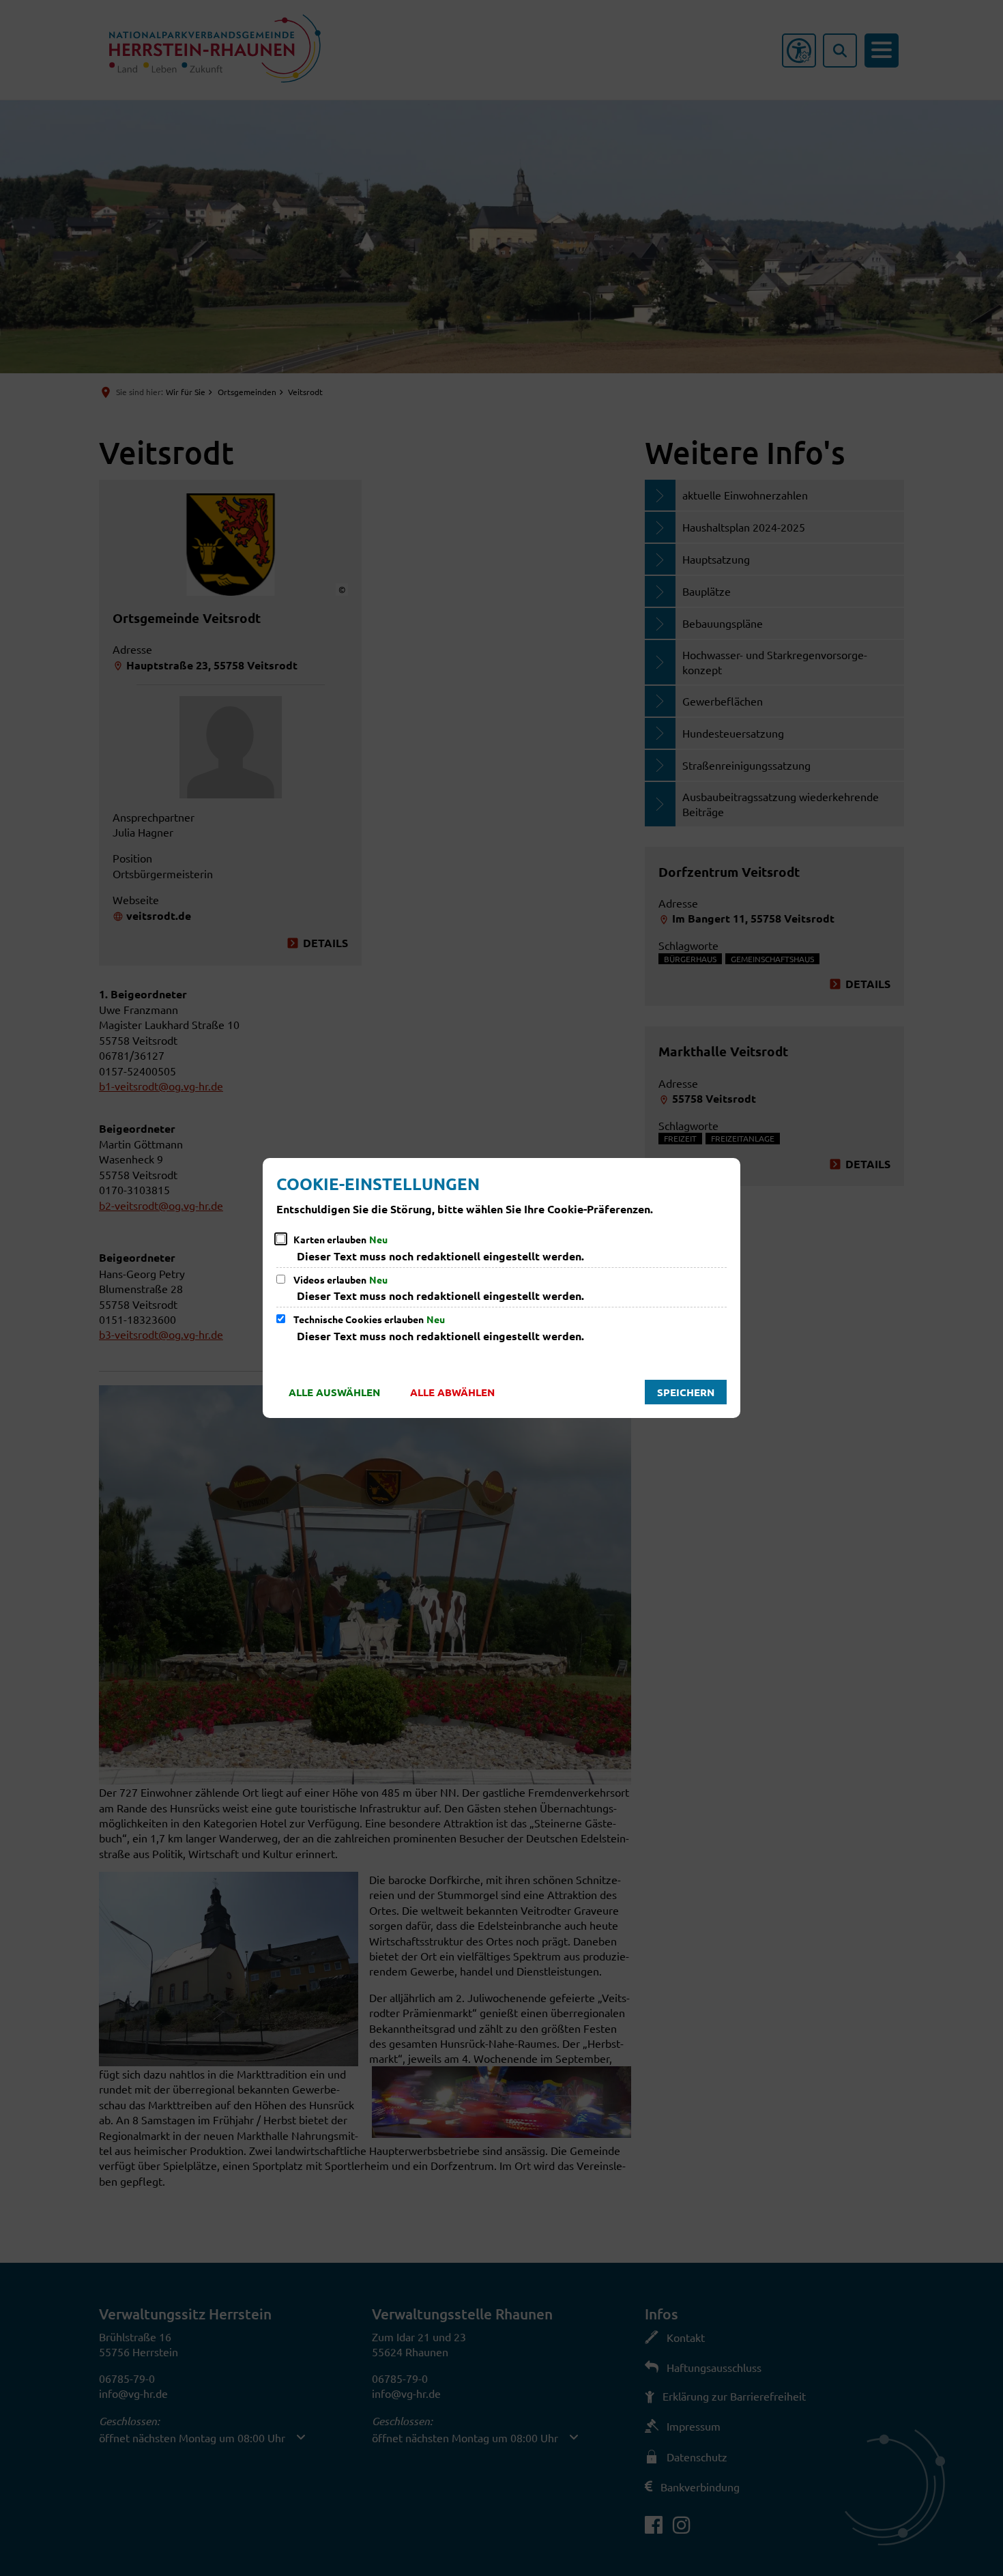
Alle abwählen (452, 1392)
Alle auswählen (334, 1392)
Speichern (686, 1392)
